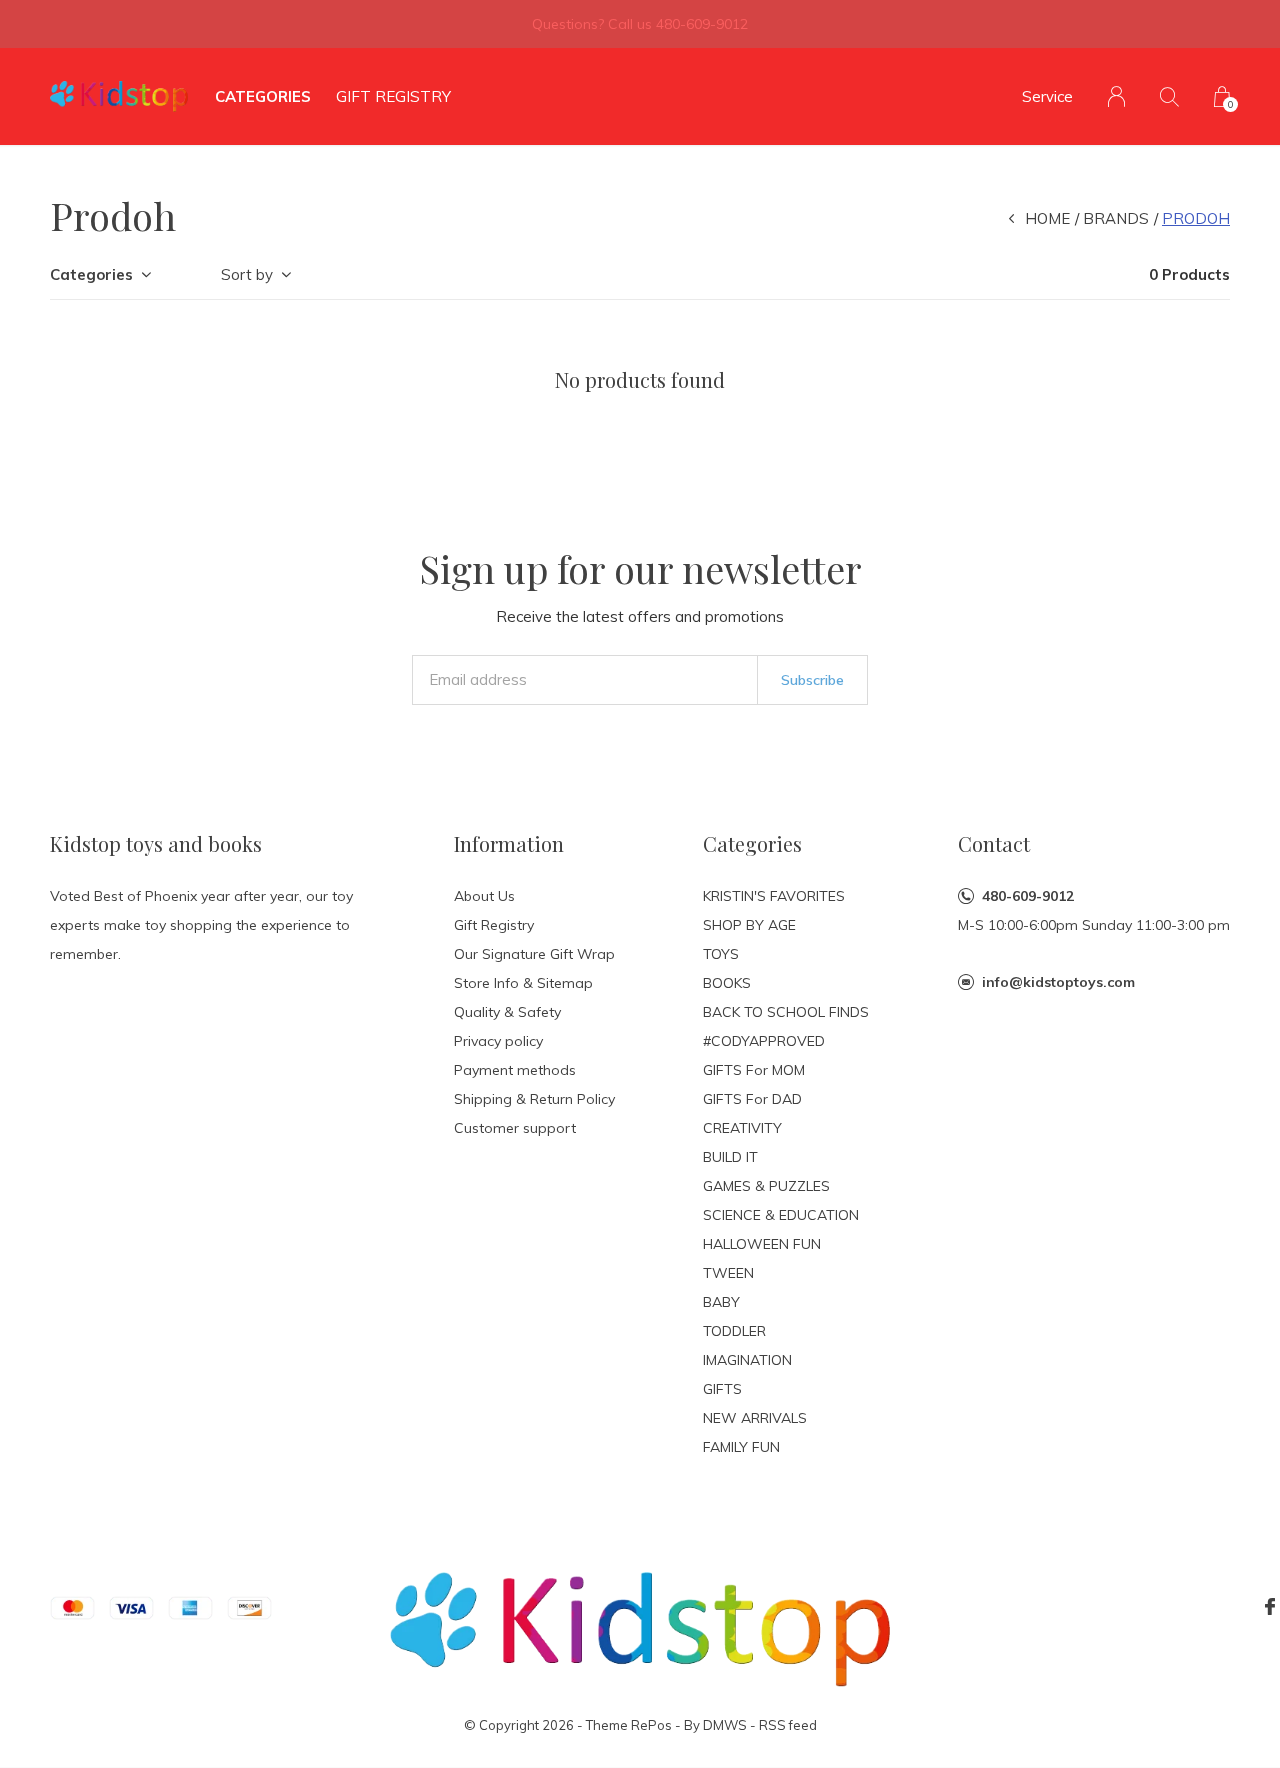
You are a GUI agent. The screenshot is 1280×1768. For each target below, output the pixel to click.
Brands (1116, 218)
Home (1047, 218)
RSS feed (788, 1725)
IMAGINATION (747, 1360)
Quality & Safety (507, 1012)
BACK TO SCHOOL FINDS (786, 1012)
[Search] (1169, 96)
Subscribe (812, 680)
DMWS (725, 1725)
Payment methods (515, 1070)
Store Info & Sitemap (523, 983)
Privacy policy (498, 1041)
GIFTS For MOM (754, 1070)
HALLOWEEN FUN (762, 1244)
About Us (484, 896)
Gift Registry (393, 96)
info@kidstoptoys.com (1058, 982)
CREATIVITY (742, 1128)
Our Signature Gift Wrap (534, 954)
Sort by (247, 274)
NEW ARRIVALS (755, 1418)
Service (1047, 96)
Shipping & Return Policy (534, 1099)
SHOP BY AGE (749, 925)
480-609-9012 (1028, 896)
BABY (721, 1302)
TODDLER (734, 1331)
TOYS (721, 954)
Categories (263, 96)
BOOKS (727, 983)
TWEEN (728, 1273)
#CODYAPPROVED (764, 1041)
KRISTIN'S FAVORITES (774, 896)
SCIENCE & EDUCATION (781, 1215)
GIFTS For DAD (752, 1099)
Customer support (515, 1128)
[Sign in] (1116, 96)
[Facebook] (1270, 1607)
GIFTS (722, 1389)
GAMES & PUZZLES (766, 1186)
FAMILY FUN (741, 1447)
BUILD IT (730, 1157)
